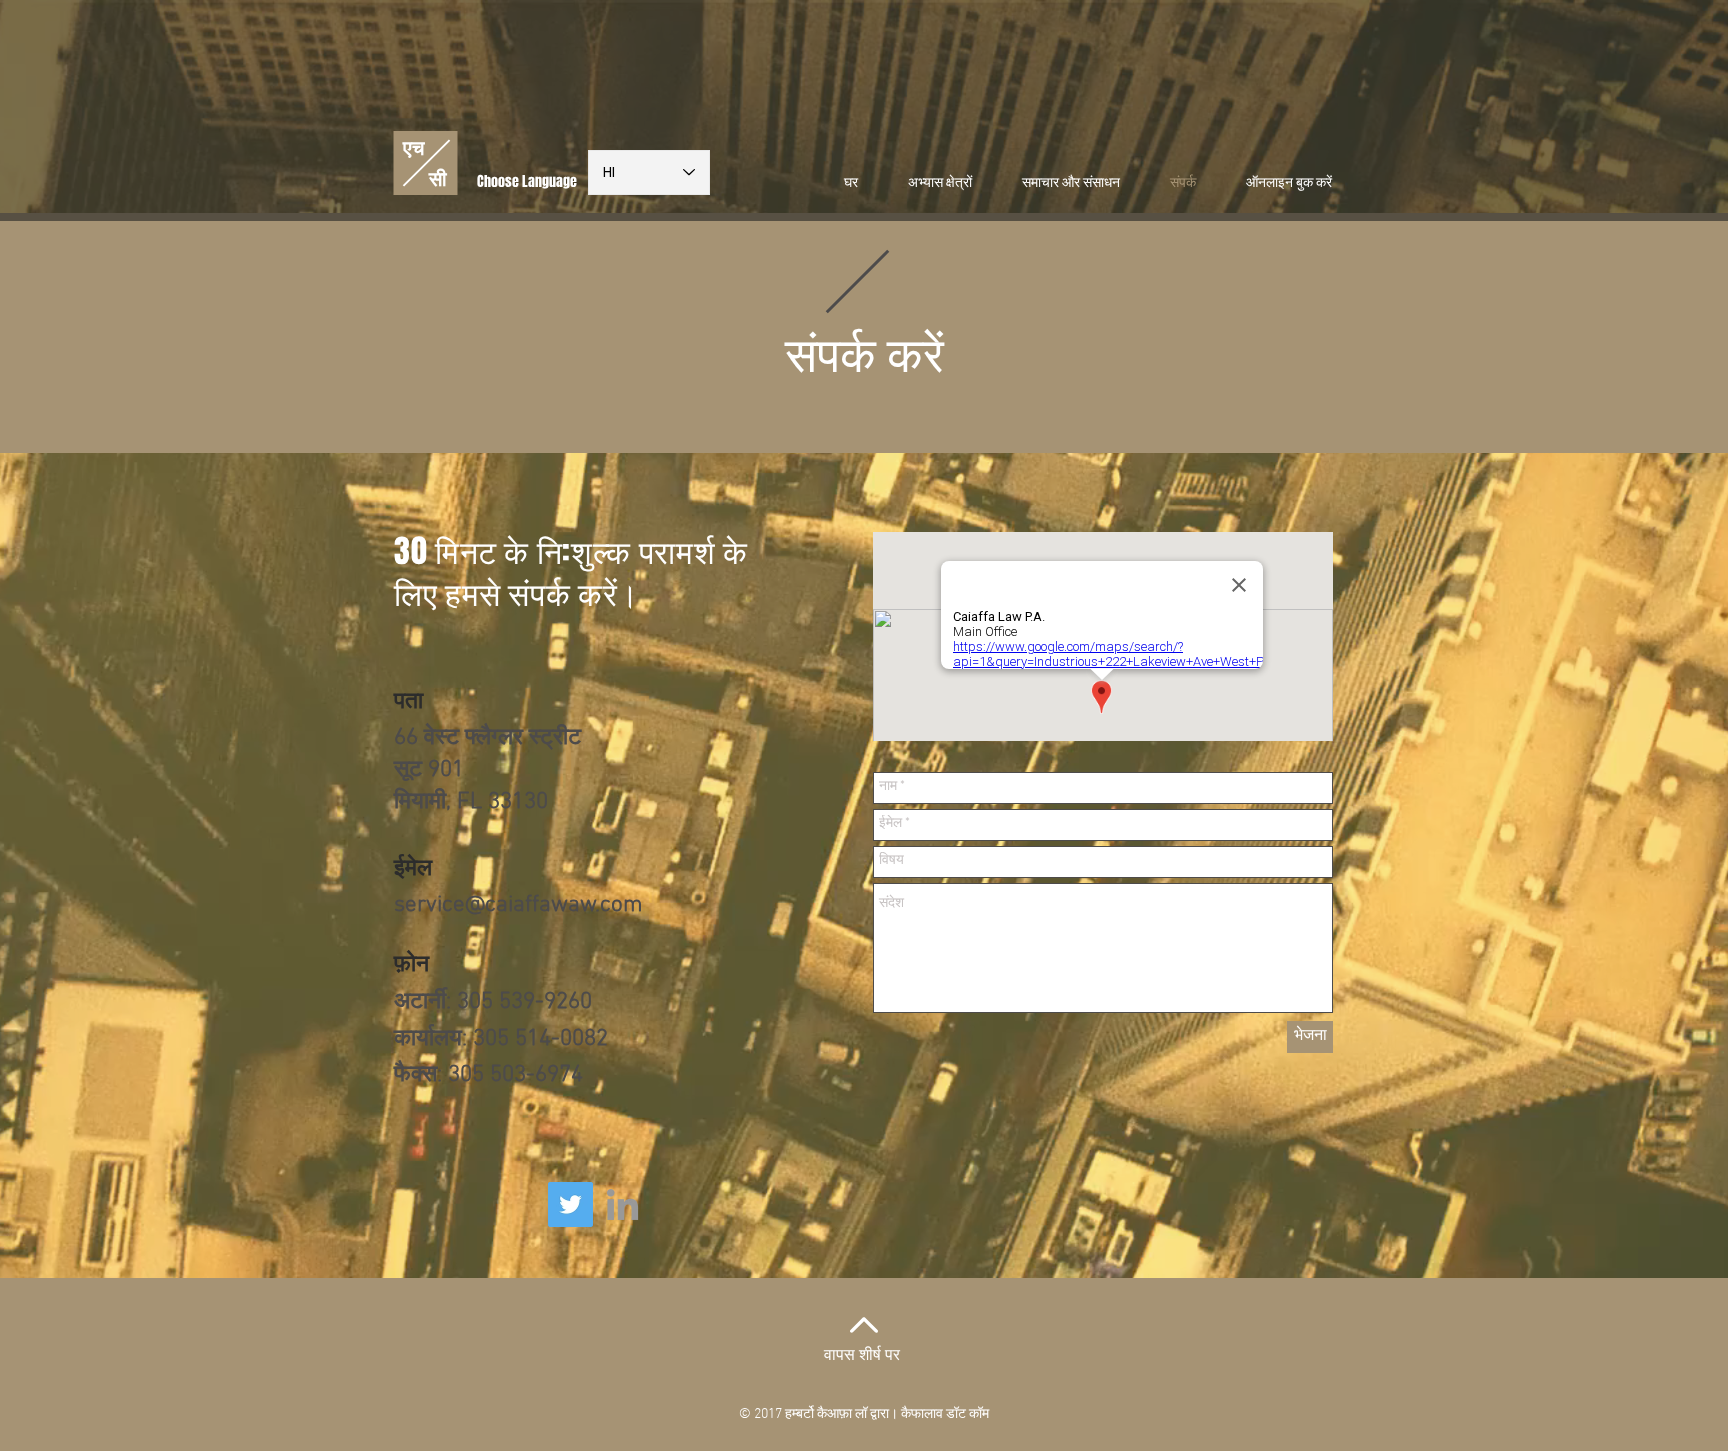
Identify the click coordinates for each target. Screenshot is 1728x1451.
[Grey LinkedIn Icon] (622, 1204)
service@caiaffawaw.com (518, 905)
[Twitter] (570, 1204)
